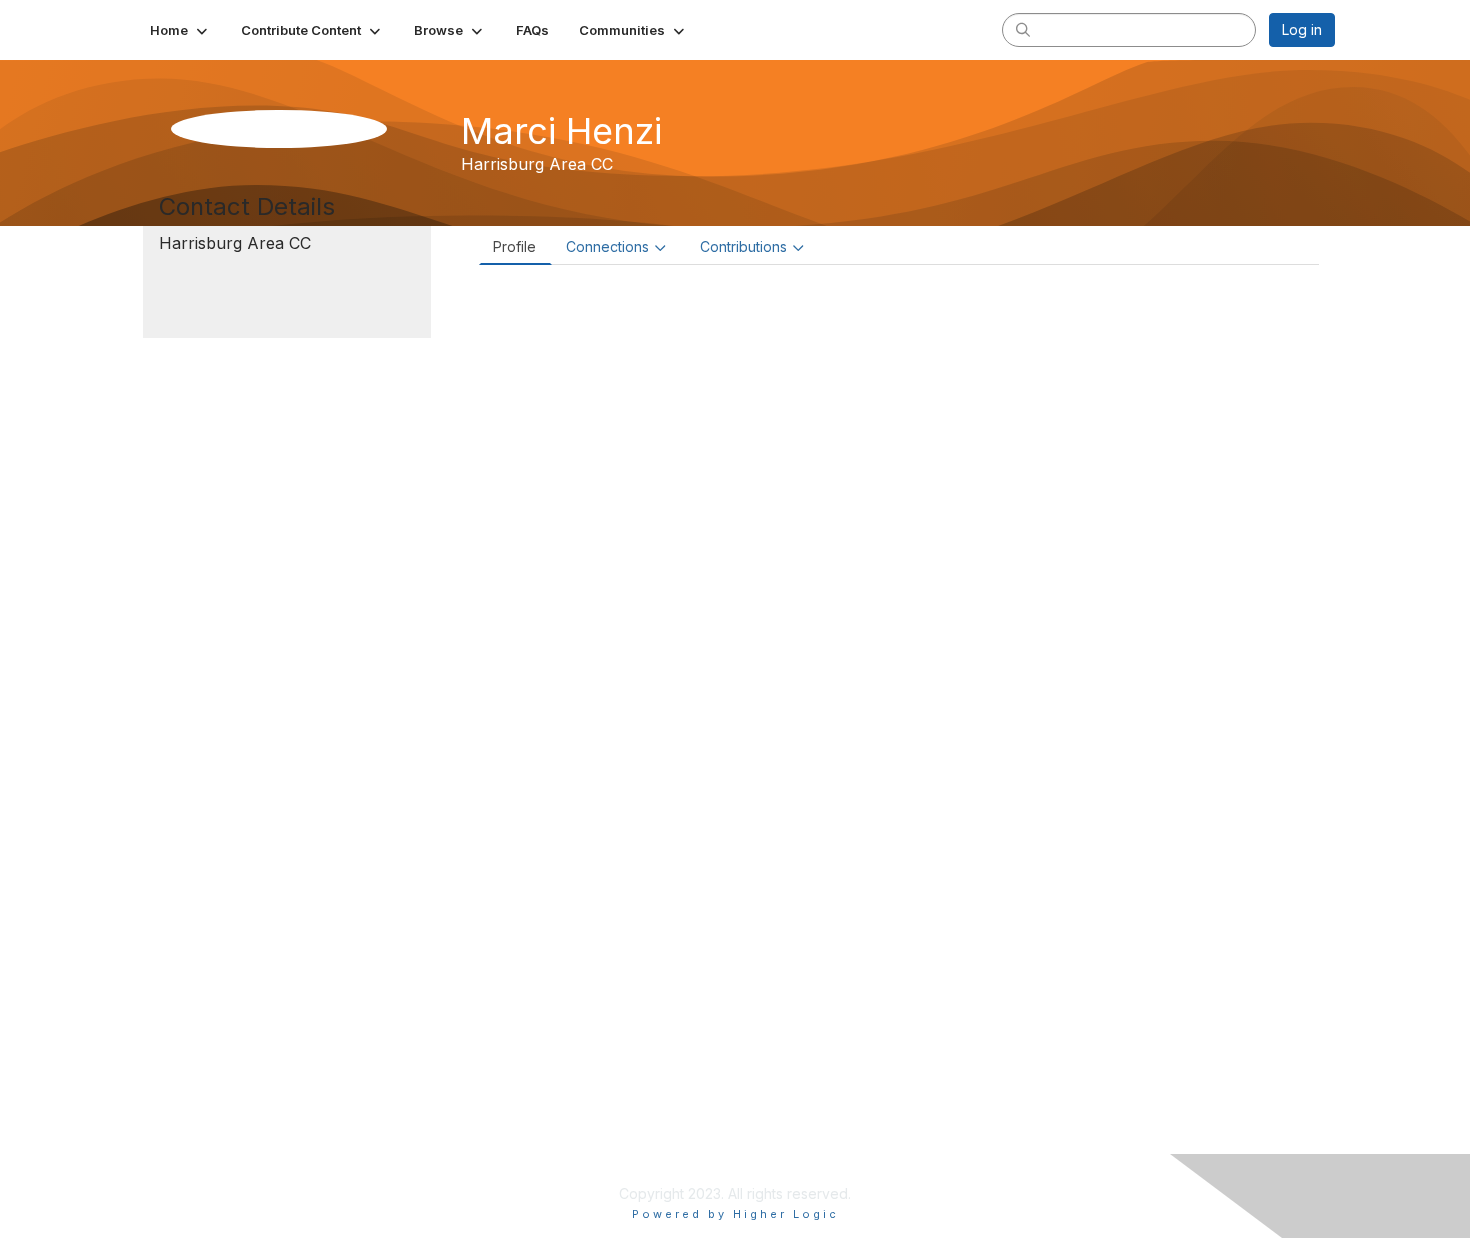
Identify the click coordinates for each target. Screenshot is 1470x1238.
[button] (180, 30)
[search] (1023, 29)
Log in (1302, 29)
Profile (514, 246)
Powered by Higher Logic (735, 1214)
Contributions (743, 246)
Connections (607, 246)
